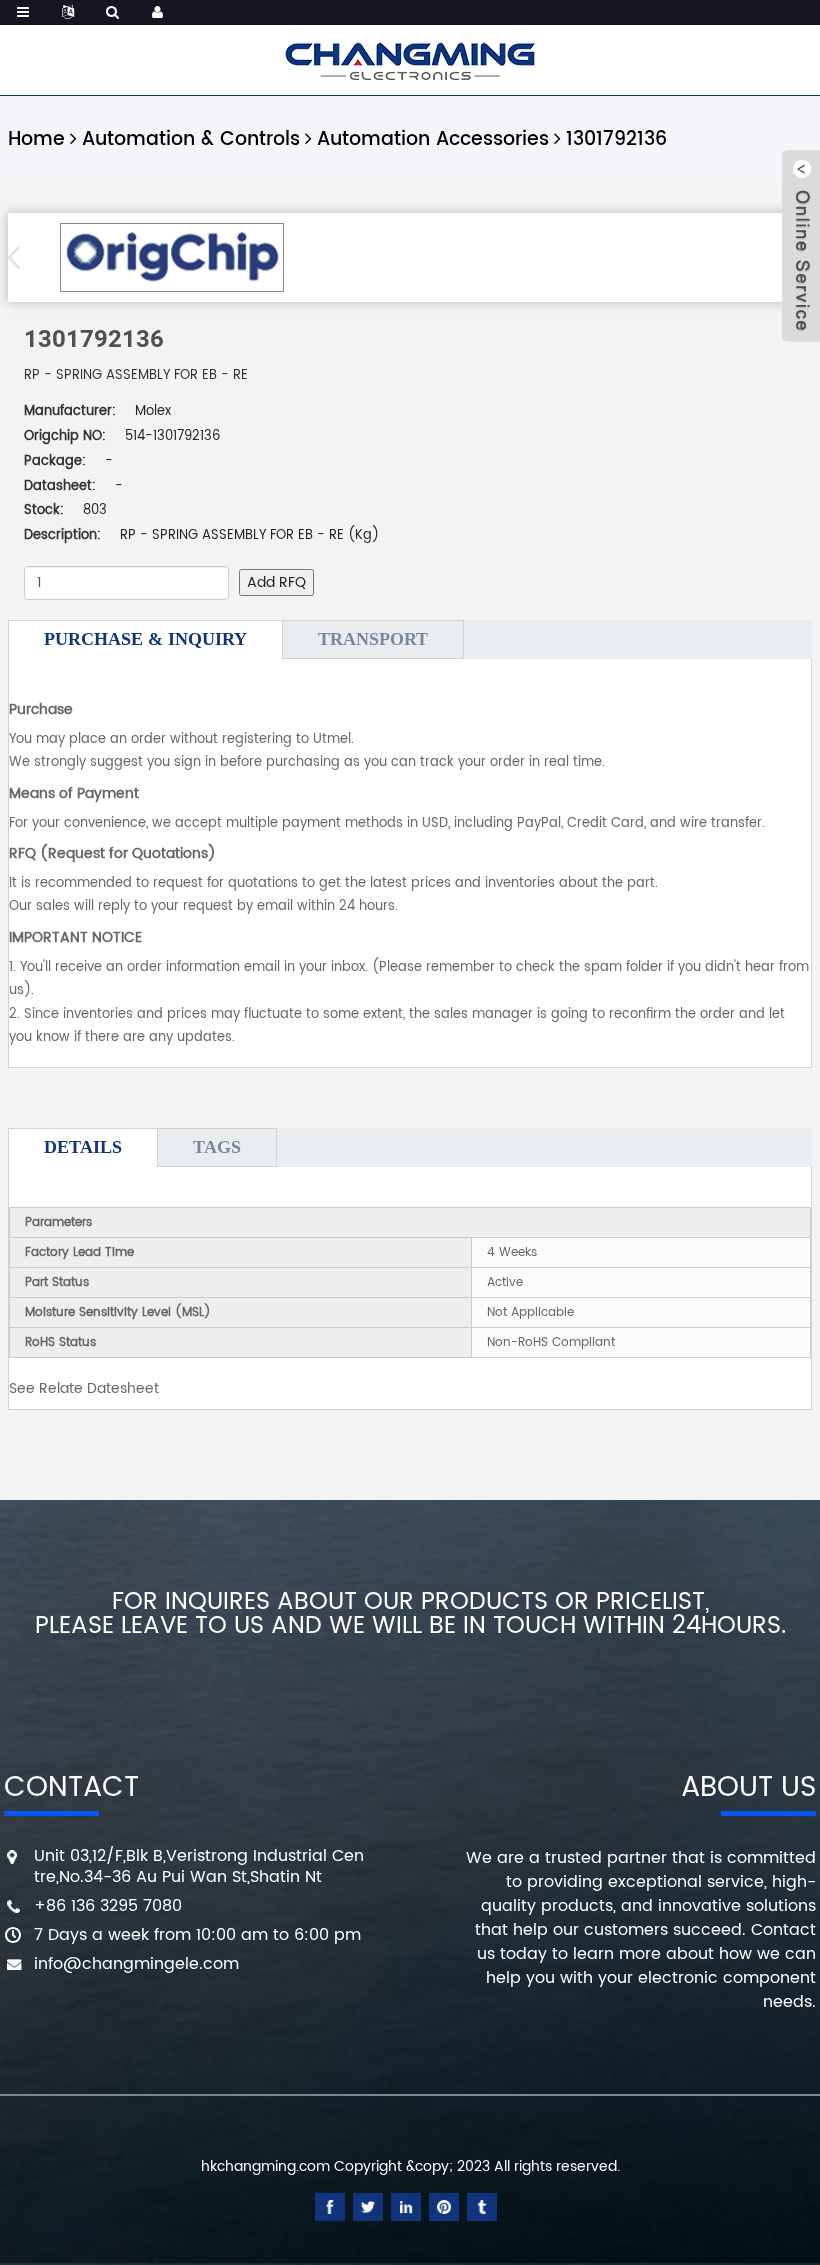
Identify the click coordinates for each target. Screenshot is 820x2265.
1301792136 (616, 139)
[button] (20, 257)
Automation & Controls (191, 139)
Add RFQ (276, 582)
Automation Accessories (433, 139)
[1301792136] (171, 257)
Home (36, 139)
